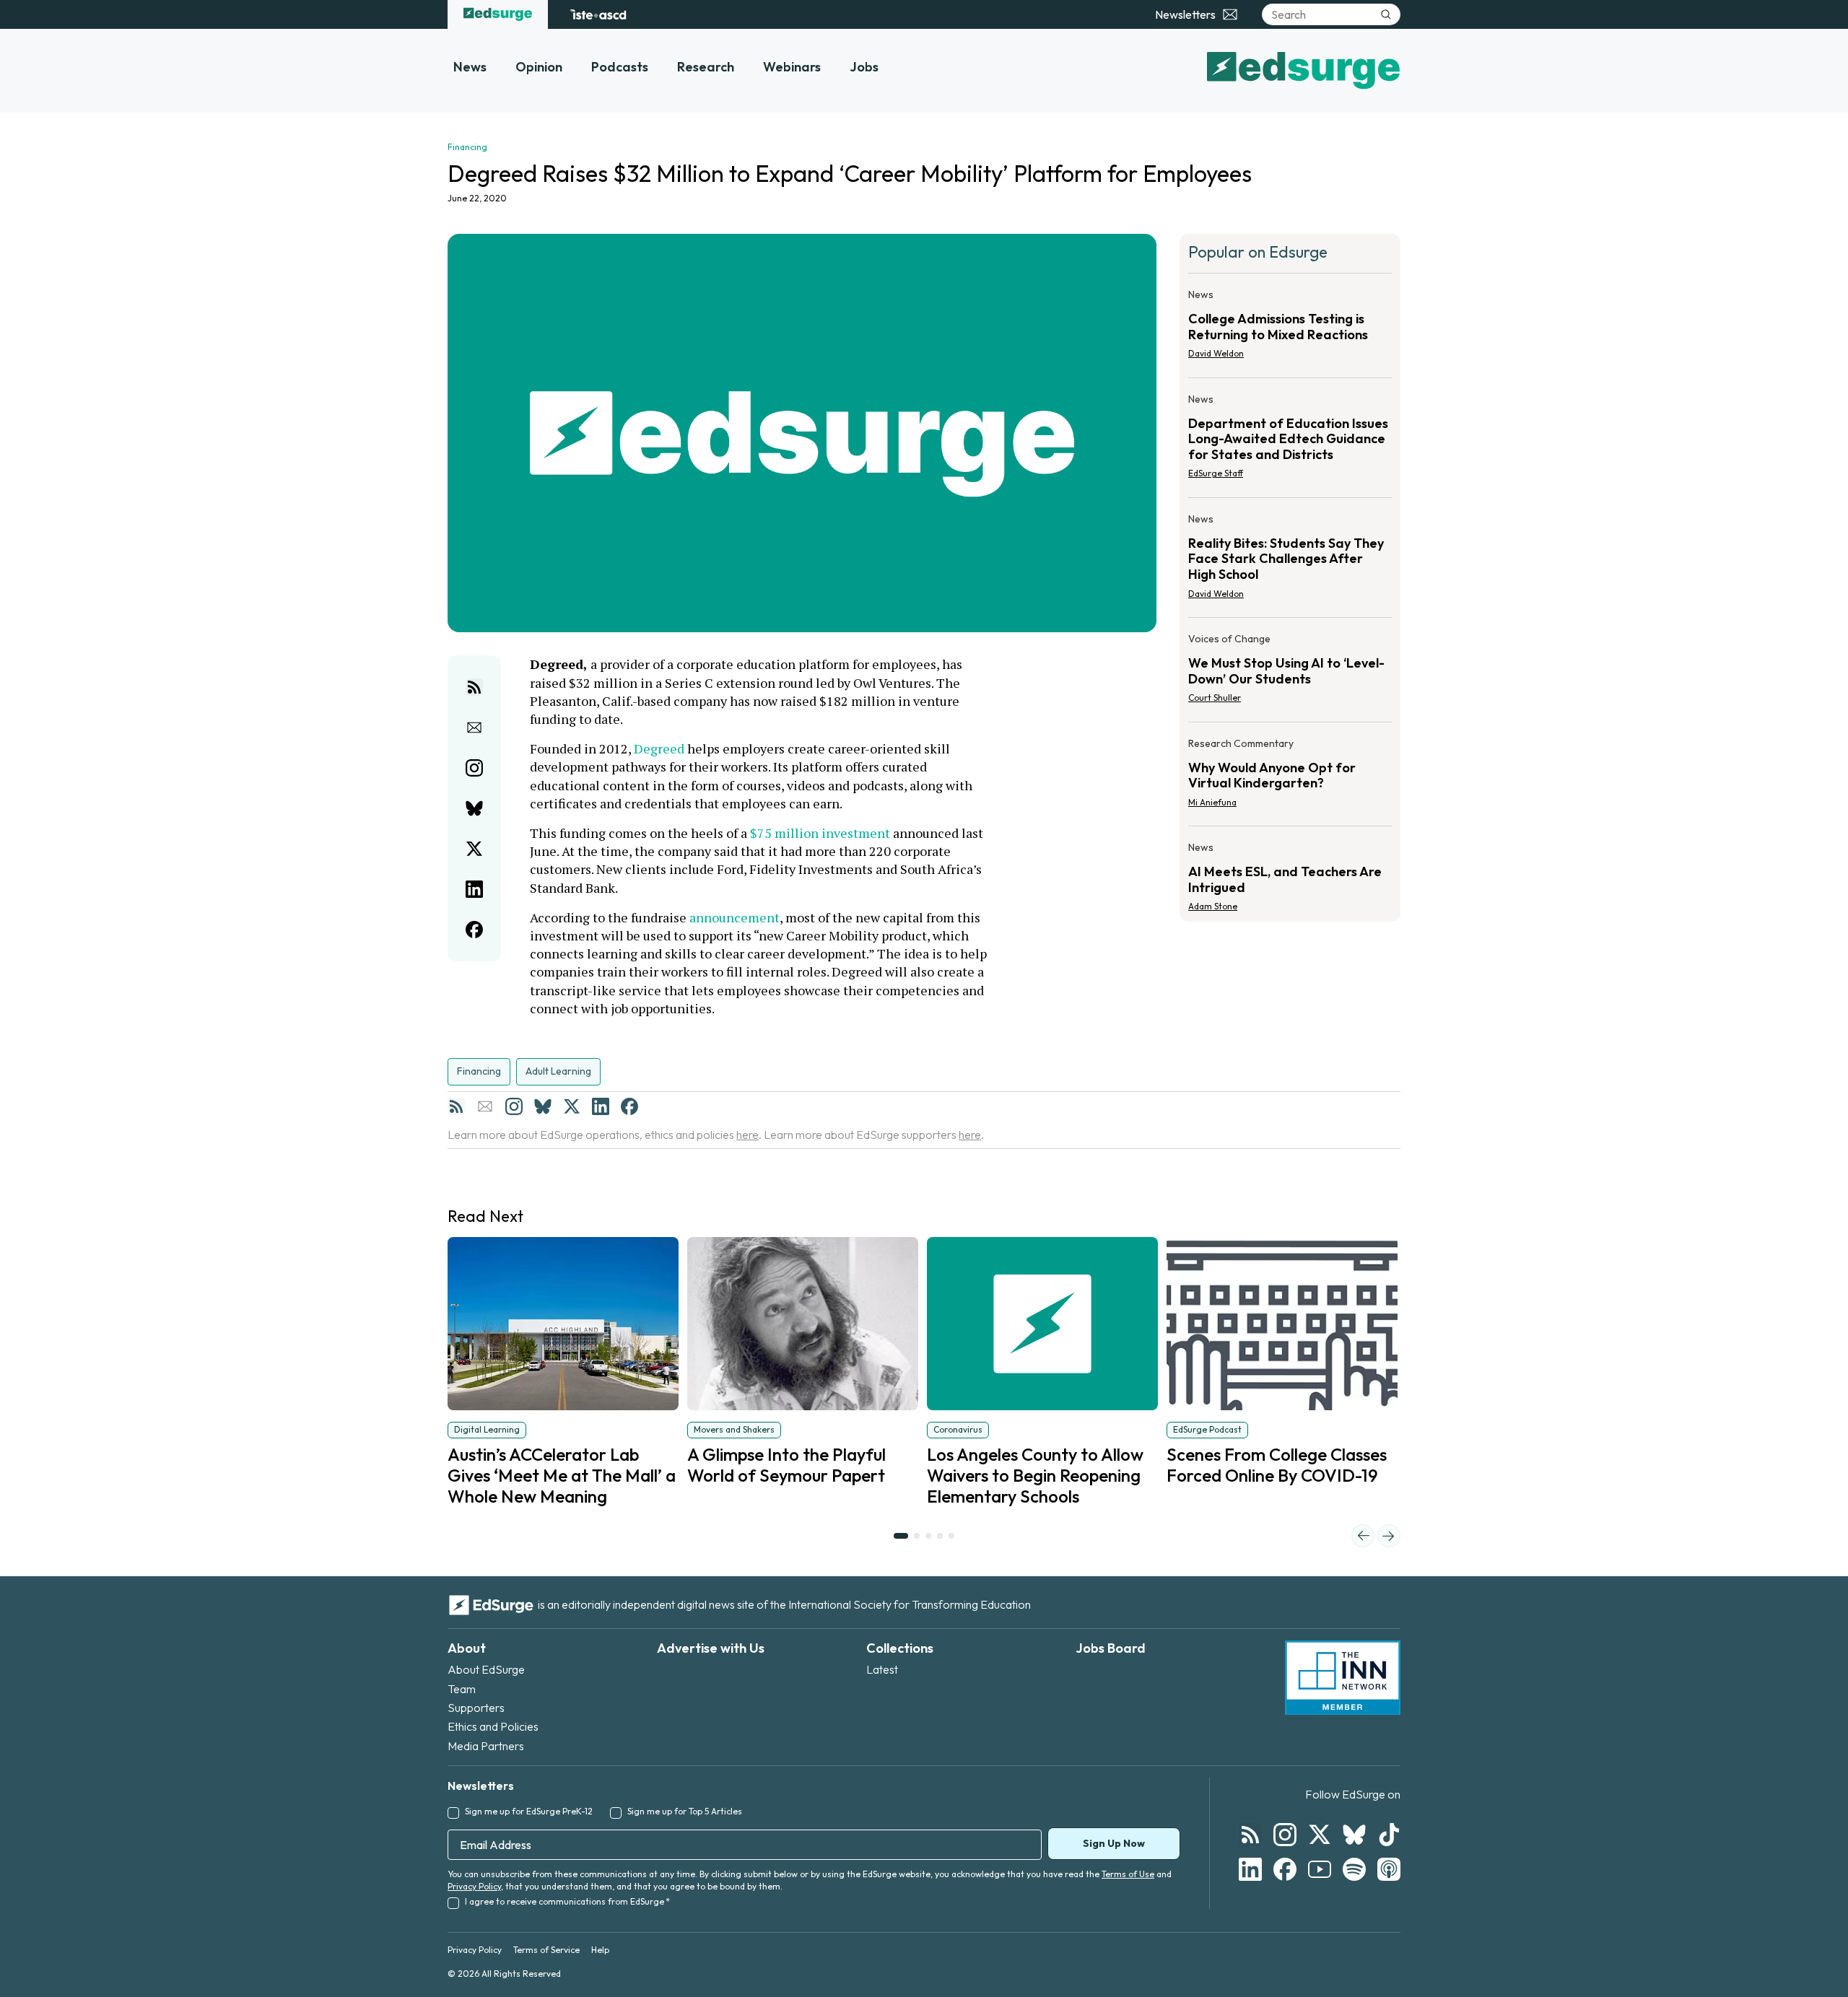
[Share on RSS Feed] (474, 687)
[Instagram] (514, 1106)
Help (600, 1950)
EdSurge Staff (1216, 473)
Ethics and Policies (493, 1726)
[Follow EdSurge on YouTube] (1320, 1869)
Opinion (539, 67)
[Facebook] (629, 1106)
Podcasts (620, 67)
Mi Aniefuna (1212, 802)
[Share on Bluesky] (474, 808)
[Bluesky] (543, 1106)
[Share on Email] (474, 727)
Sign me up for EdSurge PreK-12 (529, 1811)
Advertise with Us (711, 1648)
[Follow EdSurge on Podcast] (1389, 1869)
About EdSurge (486, 1669)
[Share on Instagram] (474, 768)
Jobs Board (1111, 1648)
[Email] (485, 1106)
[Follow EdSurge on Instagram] (1285, 1835)
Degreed (659, 748)
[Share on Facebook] (474, 930)
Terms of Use (1128, 1874)
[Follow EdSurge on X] (1320, 1835)
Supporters (476, 1708)
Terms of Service (546, 1950)
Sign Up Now (1114, 1843)
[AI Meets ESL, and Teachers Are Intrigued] (1290, 873)
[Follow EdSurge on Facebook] (1285, 1869)
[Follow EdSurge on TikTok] (1389, 1835)
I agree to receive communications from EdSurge (567, 1901)
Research (706, 67)
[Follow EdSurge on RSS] (1250, 1835)
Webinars (792, 67)
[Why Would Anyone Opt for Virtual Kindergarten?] (1290, 777)
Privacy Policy (474, 1886)
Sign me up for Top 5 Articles (685, 1811)
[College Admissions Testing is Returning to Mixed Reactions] (1290, 328)
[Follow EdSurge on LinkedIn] (1250, 1869)
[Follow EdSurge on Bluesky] (1354, 1835)
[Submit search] (1386, 14)
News (470, 67)
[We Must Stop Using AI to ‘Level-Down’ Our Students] (1290, 673)
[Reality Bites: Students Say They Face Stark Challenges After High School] (1290, 560)
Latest (882, 1669)
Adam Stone (1213, 906)
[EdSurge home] (498, 14)
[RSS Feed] (456, 1106)
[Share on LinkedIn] (474, 889)
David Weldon (1216, 353)
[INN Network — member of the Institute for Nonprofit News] (1343, 1678)
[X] (572, 1106)
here (748, 1135)
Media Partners (486, 1746)
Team (462, 1689)
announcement (735, 917)
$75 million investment (820, 833)
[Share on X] (474, 849)
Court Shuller (1215, 698)
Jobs (864, 67)
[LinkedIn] (601, 1106)
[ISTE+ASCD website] (598, 14)
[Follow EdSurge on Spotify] (1354, 1869)
